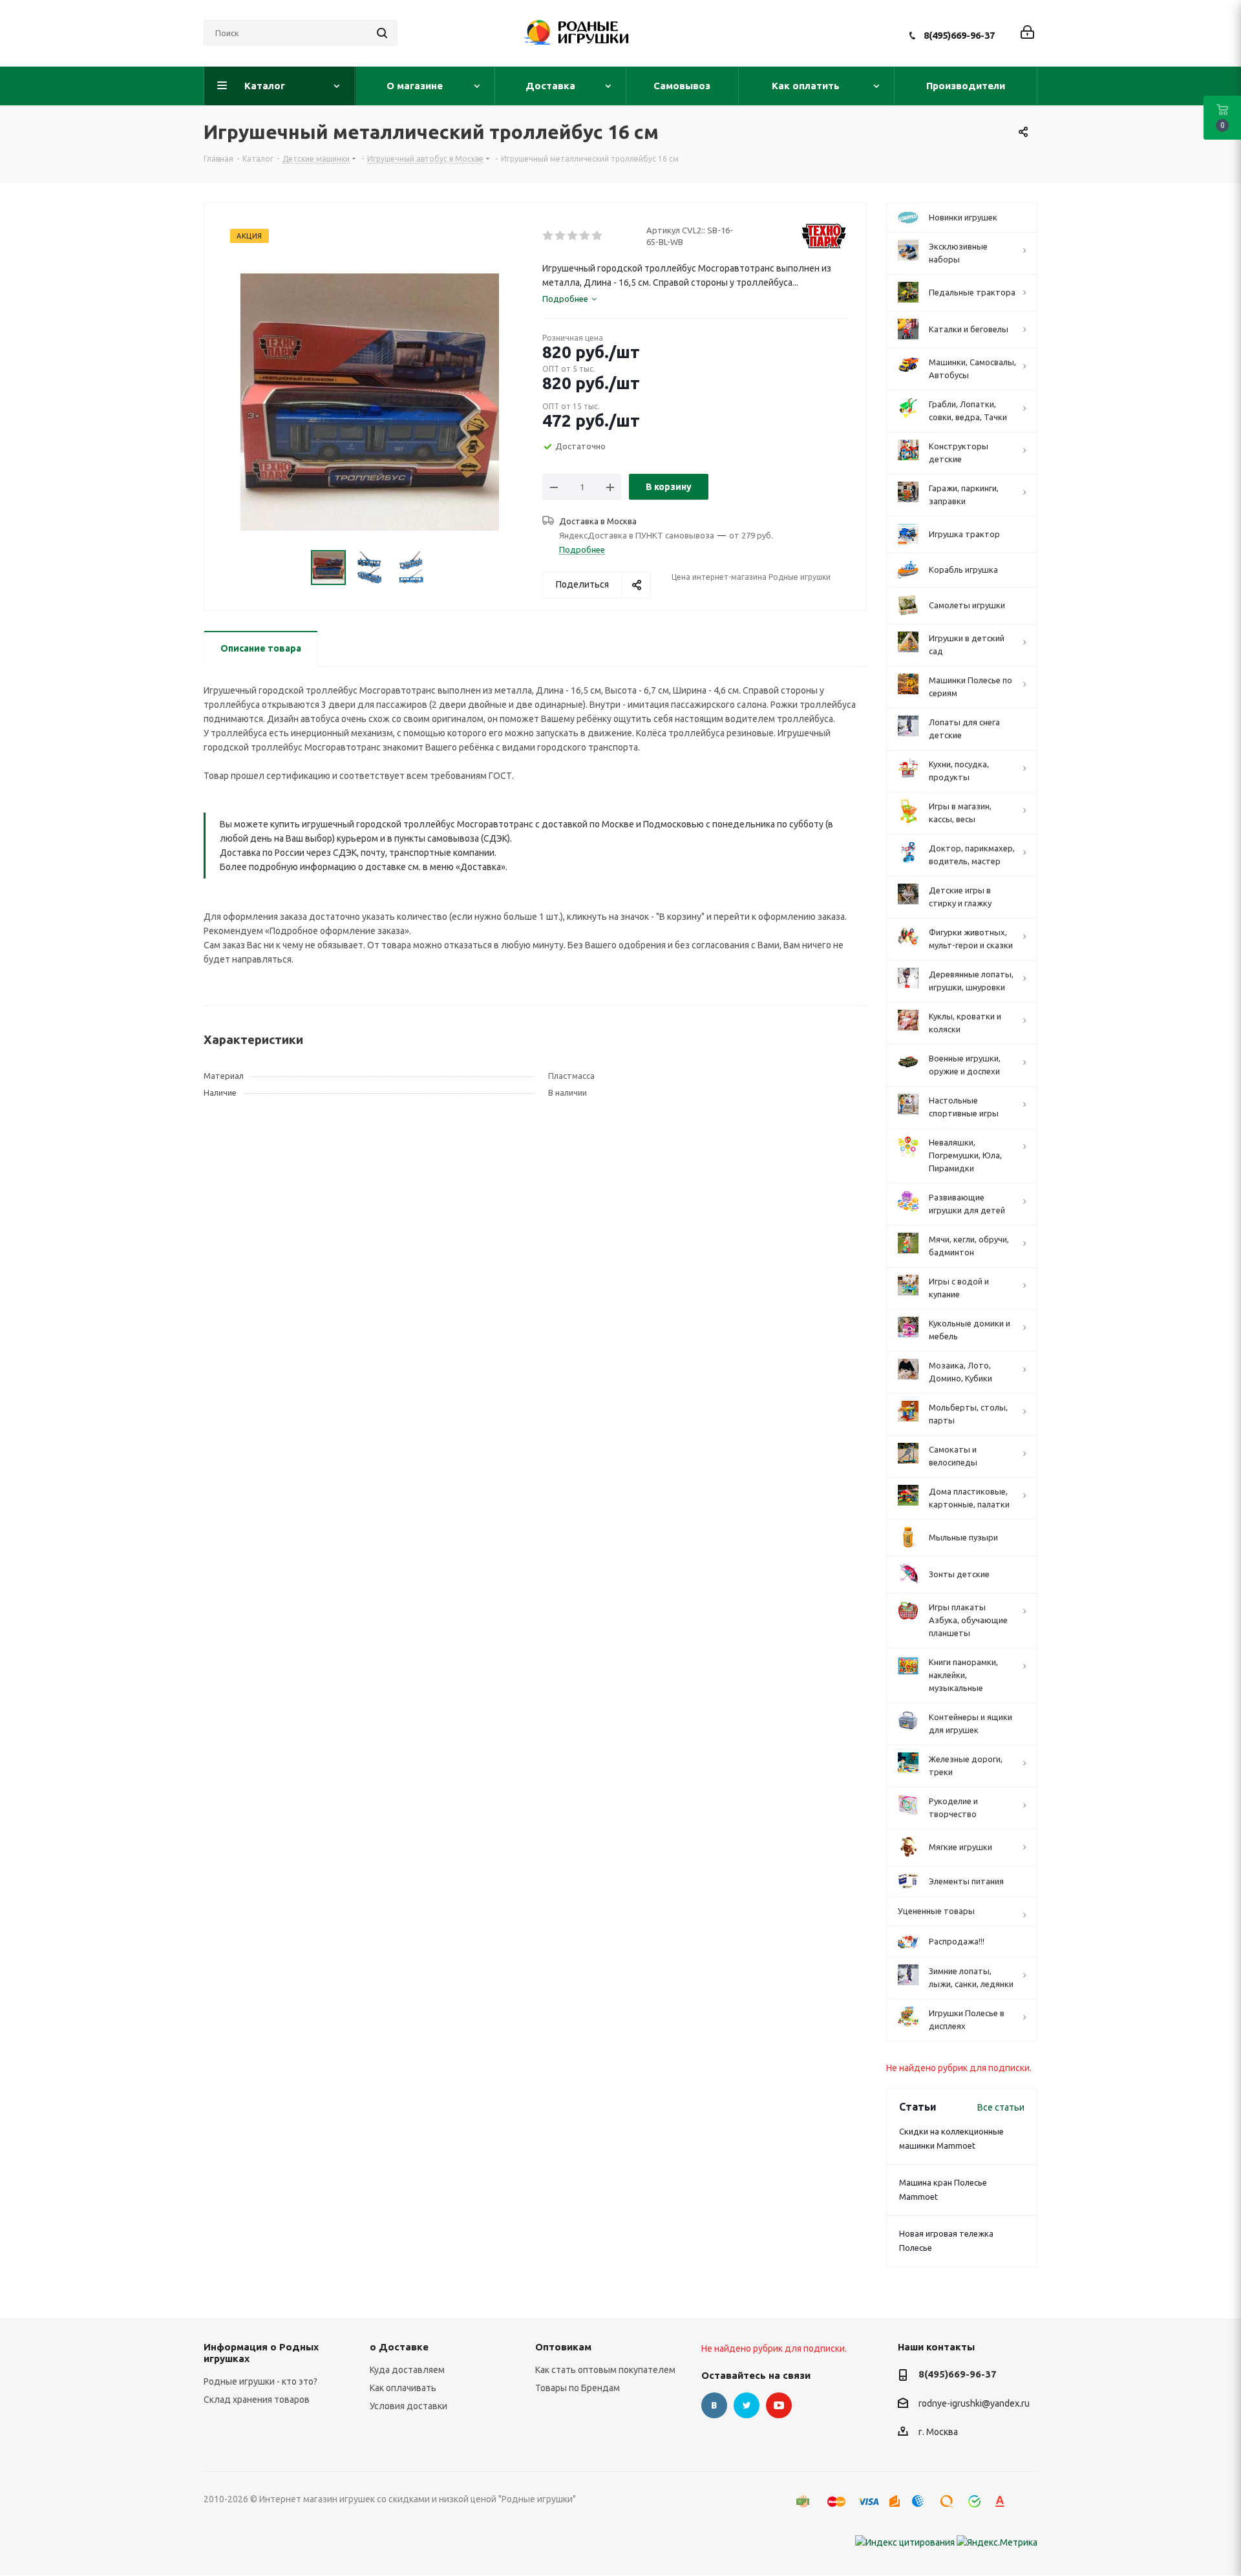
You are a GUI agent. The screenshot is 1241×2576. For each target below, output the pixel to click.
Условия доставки (408, 2406)
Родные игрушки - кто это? (260, 2381)
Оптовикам (563, 2347)
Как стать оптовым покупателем (605, 2370)
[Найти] (382, 33)
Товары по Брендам (578, 2388)
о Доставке (399, 2347)
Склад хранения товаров (257, 2400)
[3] (573, 236)
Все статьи (1001, 2107)
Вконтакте (714, 2405)
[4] (585, 236)
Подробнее (582, 549)
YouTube (779, 2405)
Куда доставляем (407, 2370)
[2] (561, 236)
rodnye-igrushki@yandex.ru (974, 2403)
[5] (598, 236)
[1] (548, 236)
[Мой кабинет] (1027, 33)
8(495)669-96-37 (959, 35)
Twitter (747, 2405)
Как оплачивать (403, 2388)
